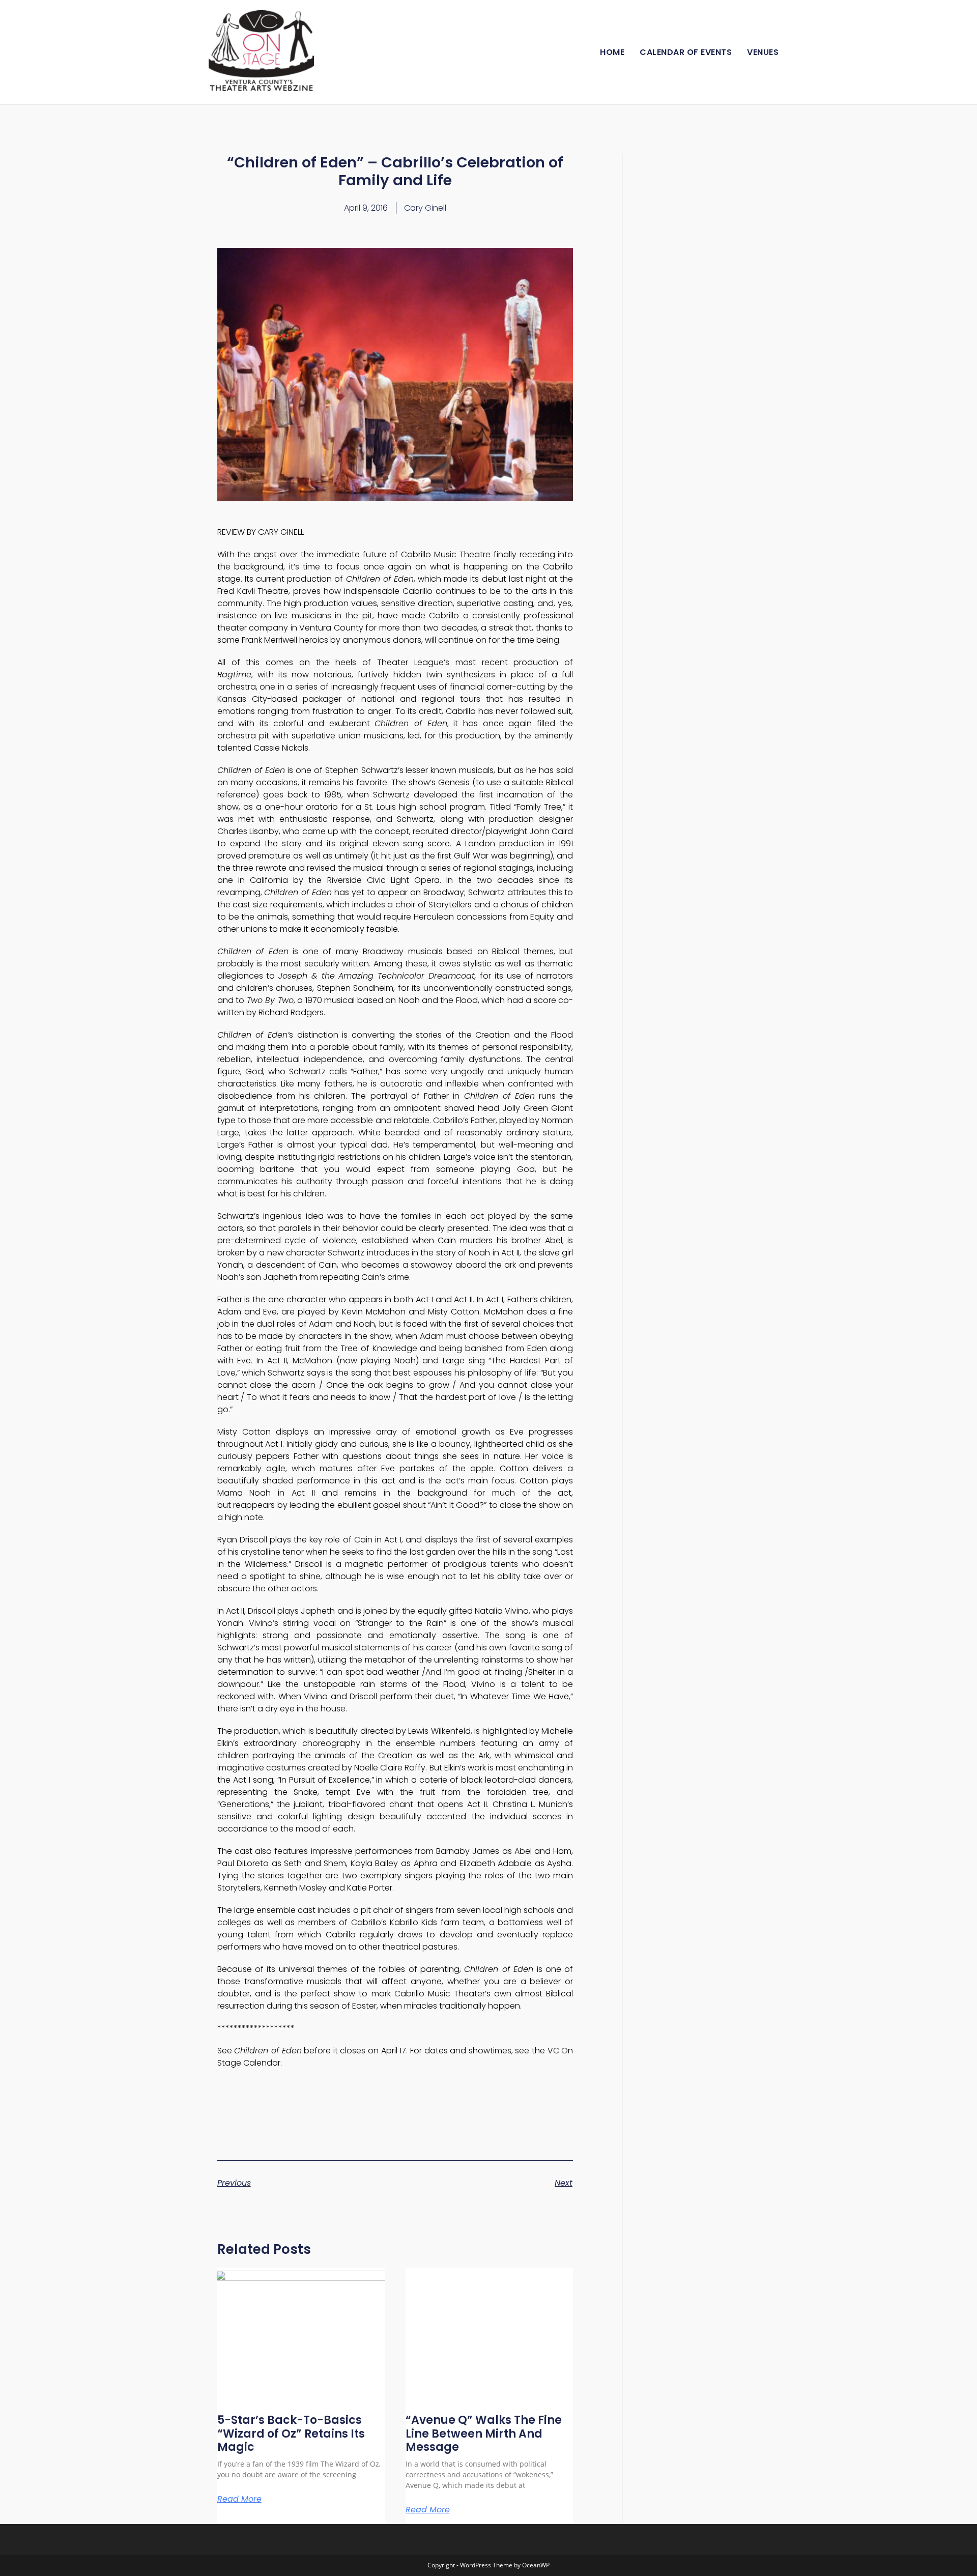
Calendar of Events (686, 52)
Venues (763, 52)
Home (612, 52)
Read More (239, 2499)
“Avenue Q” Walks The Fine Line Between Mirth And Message (484, 2434)
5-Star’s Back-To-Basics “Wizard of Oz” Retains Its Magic (291, 2434)
